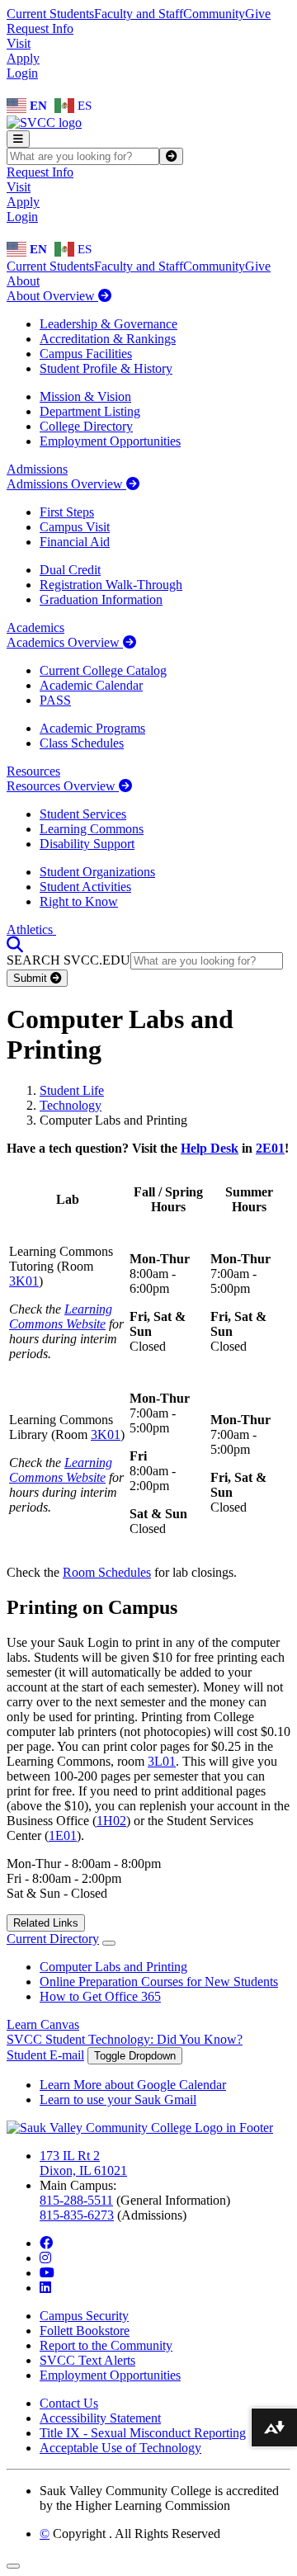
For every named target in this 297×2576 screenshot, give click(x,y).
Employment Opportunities (110, 441)
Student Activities (85, 887)
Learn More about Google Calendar (133, 2085)
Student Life (72, 1090)
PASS (55, 700)
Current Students (50, 14)
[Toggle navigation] (18, 139)
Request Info (40, 28)
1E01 (63, 1835)
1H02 (111, 1821)
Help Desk (210, 1148)
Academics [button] (35, 627)
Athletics (31, 929)
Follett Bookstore (85, 2331)
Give (258, 14)
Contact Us (69, 2403)
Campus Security (84, 2316)
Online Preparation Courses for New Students (159, 1982)
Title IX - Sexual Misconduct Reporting (143, 2433)
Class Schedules (82, 743)
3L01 (162, 1761)
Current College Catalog (103, 670)
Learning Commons (92, 829)
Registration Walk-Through (111, 585)
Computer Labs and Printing (113, 1967)
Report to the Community (106, 2345)
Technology (71, 1105)
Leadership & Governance (108, 324)
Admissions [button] (37, 469)
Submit (32, 978)
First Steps (67, 512)
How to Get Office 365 (100, 1996)
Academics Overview (65, 642)
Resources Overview (63, 786)
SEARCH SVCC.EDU (68, 960)
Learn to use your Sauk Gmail (118, 2099)
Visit (19, 43)
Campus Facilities (86, 354)
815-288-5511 (76, 2200)
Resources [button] (33, 771)
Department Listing (90, 411)
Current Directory (53, 1939)
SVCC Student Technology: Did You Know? (125, 2039)
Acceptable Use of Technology (120, 2448)
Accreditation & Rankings (108, 339)
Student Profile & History (106, 368)
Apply (23, 58)
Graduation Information (101, 599)
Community (214, 14)
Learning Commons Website (61, 1316)
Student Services (83, 814)
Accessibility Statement (100, 2418)
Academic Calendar (91, 685)
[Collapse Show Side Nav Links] (109, 1943)
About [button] (23, 281)
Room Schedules (107, 1572)
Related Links (46, 1923)
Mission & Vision (85, 396)
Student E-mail (45, 2055)
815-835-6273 (77, 2215)
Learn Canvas (43, 2024)
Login (22, 73)
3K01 (24, 1281)
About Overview (52, 296)
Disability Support (87, 844)
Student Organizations (97, 872)
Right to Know (79, 901)
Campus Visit (75, 527)
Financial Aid (75, 542)
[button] (15, 944)
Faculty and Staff (139, 14)
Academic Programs (92, 728)
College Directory (86, 426)
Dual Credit (70, 570)
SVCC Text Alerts (87, 2360)
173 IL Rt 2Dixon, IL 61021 (83, 2163)
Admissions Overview (66, 484)
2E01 (270, 1148)
